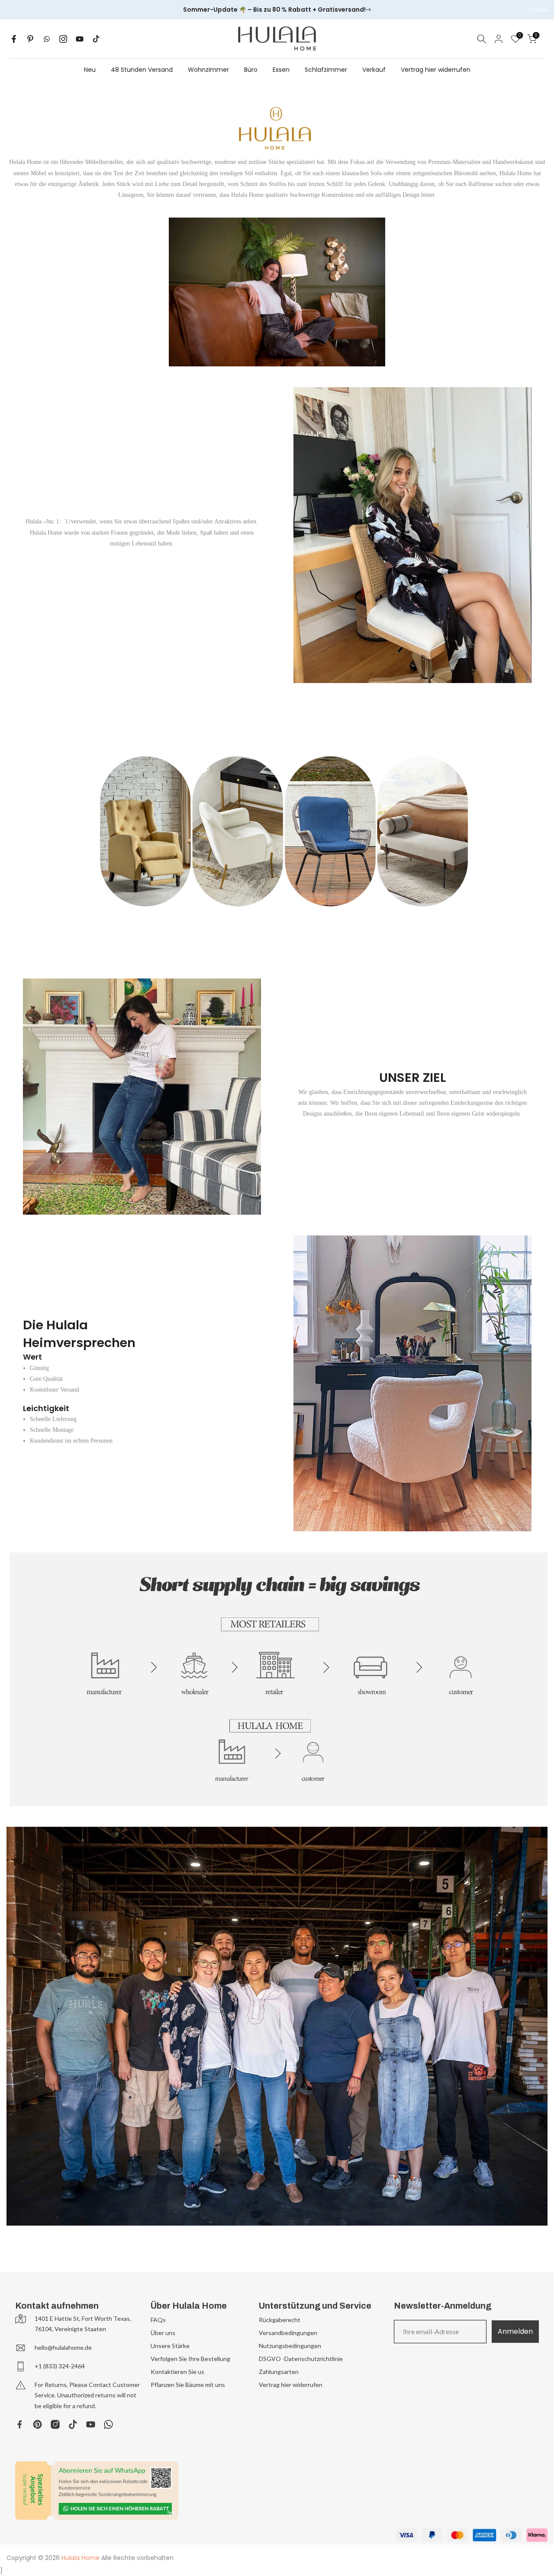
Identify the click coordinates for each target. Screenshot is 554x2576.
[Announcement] (277, 10)
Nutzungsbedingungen (290, 2346)
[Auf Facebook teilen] (14, 39)
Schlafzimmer (326, 70)
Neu (90, 70)
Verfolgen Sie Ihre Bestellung (190, 2359)
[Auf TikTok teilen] (96, 39)
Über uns (163, 2333)
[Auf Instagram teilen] (63, 39)
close (18, 10)
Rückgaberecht (280, 2320)
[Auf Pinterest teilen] (30, 39)
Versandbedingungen (288, 2333)
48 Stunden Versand (142, 70)
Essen (281, 70)
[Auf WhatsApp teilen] (47, 39)
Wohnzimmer (208, 70)
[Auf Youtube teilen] (80, 39)
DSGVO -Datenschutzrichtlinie (301, 2359)
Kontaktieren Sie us (177, 2372)
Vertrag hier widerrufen (436, 70)
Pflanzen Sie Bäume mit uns (188, 2385)
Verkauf (374, 70)
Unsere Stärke (170, 2346)
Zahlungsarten (279, 2372)
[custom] (20, 2424)
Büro (251, 70)
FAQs (158, 2320)
